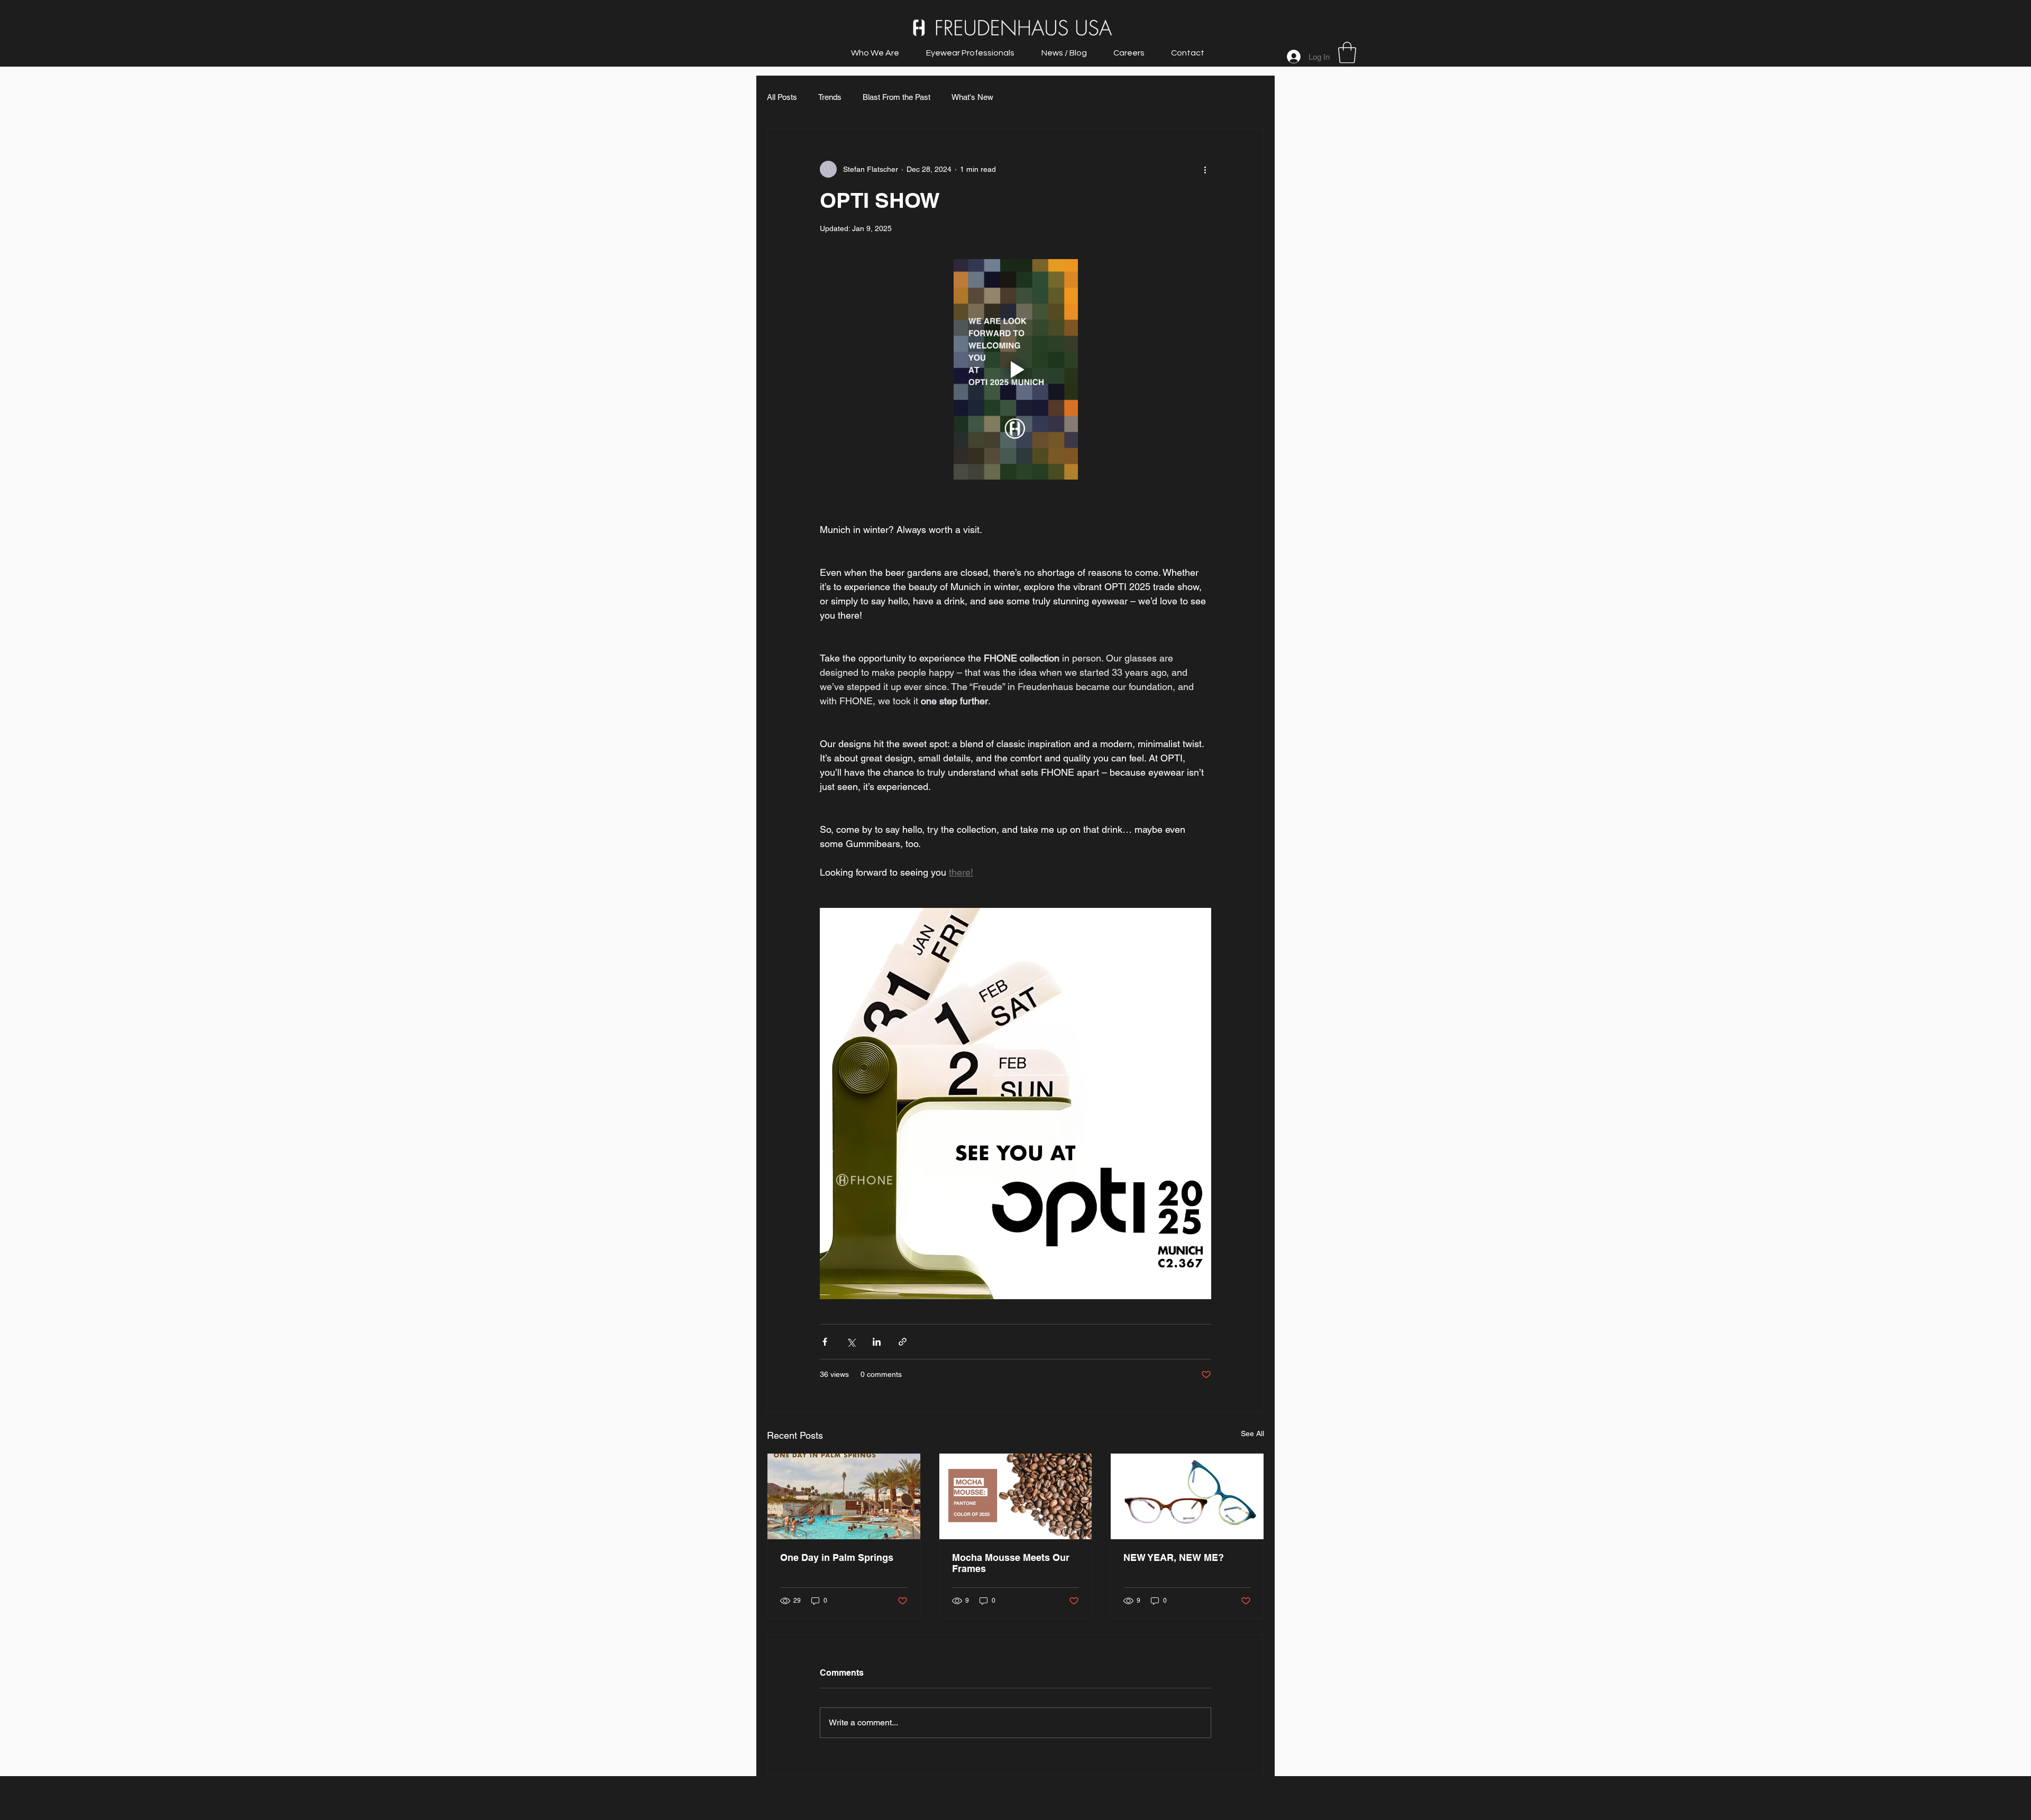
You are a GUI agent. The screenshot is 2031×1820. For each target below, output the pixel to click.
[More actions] (1205, 169)
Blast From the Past (896, 97)
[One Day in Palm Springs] (844, 1496)
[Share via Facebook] (825, 1342)
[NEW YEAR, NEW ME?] (1187, 1496)
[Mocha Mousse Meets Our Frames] (1016, 1496)
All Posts (782, 97)
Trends (830, 97)
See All (1252, 1433)
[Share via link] (903, 1342)
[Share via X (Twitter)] (851, 1342)
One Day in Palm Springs (837, 1557)
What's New (972, 97)
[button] (1347, 52)
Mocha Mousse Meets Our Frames (1011, 1563)
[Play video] (1015, 369)
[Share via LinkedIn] (877, 1342)
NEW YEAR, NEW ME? (1174, 1557)
